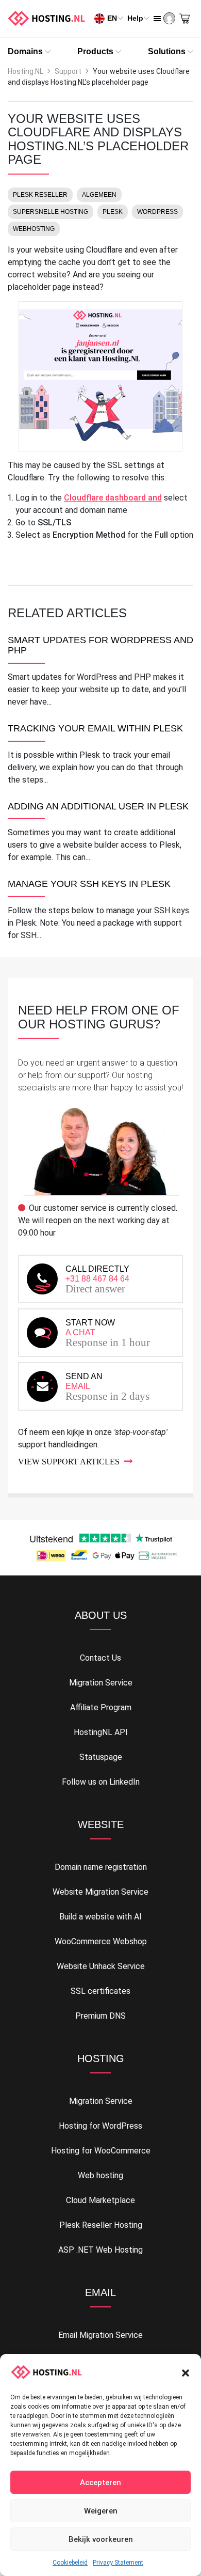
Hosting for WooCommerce (101, 2151)
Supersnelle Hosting (51, 212)
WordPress (157, 212)
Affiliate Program (101, 1707)
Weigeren (101, 2511)
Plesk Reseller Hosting (101, 2225)
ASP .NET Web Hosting (100, 2250)
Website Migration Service (100, 1892)
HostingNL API (101, 1732)
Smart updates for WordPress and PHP (100, 645)
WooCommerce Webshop (101, 1941)
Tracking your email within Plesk (95, 729)
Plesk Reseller (40, 195)
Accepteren (100, 2483)
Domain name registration (101, 1867)
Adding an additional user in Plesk (98, 807)
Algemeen (99, 195)
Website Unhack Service (101, 1966)
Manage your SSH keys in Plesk (89, 884)
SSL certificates (100, 1991)
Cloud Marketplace (100, 2200)
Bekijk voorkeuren (101, 2539)
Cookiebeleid (70, 2563)
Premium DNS (100, 2016)
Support (68, 71)
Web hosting (100, 2175)
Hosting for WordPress (100, 2126)
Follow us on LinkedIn (101, 1782)
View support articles (69, 1462)
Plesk (113, 212)
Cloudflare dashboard (113, 498)
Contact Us (100, 1658)
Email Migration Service (100, 2335)
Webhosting (34, 229)
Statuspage (101, 1757)
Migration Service (101, 1683)
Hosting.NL (26, 71)
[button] (186, 2372)
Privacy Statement (118, 2563)
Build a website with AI (100, 1917)
